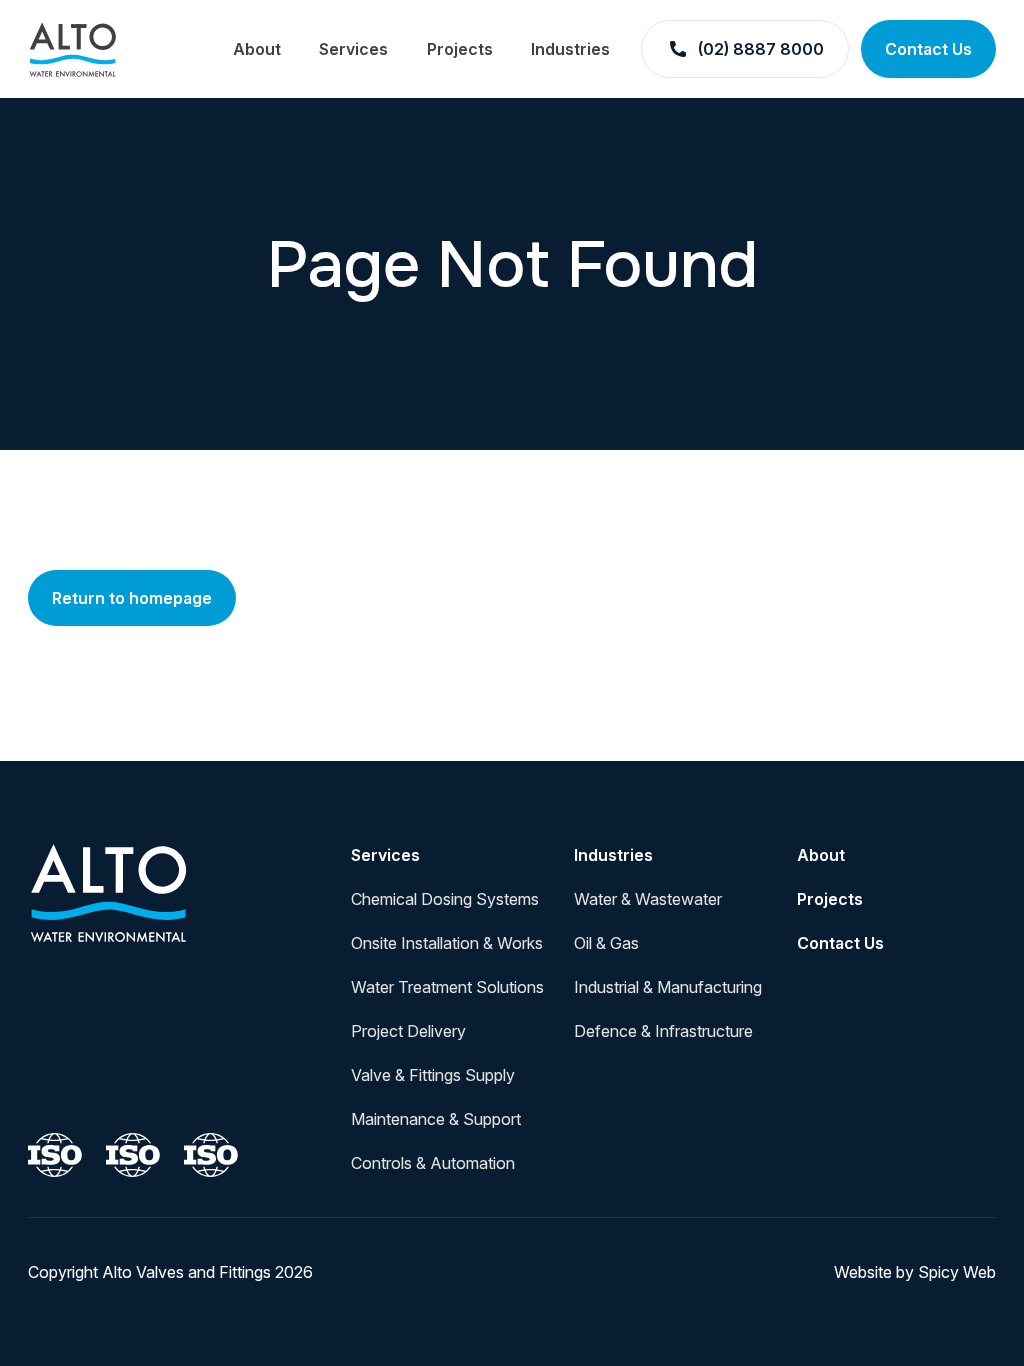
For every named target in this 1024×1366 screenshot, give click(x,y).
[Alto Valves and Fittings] (109, 892)
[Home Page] (73, 49)
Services (353, 49)
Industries (570, 49)
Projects (460, 49)
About (257, 49)
